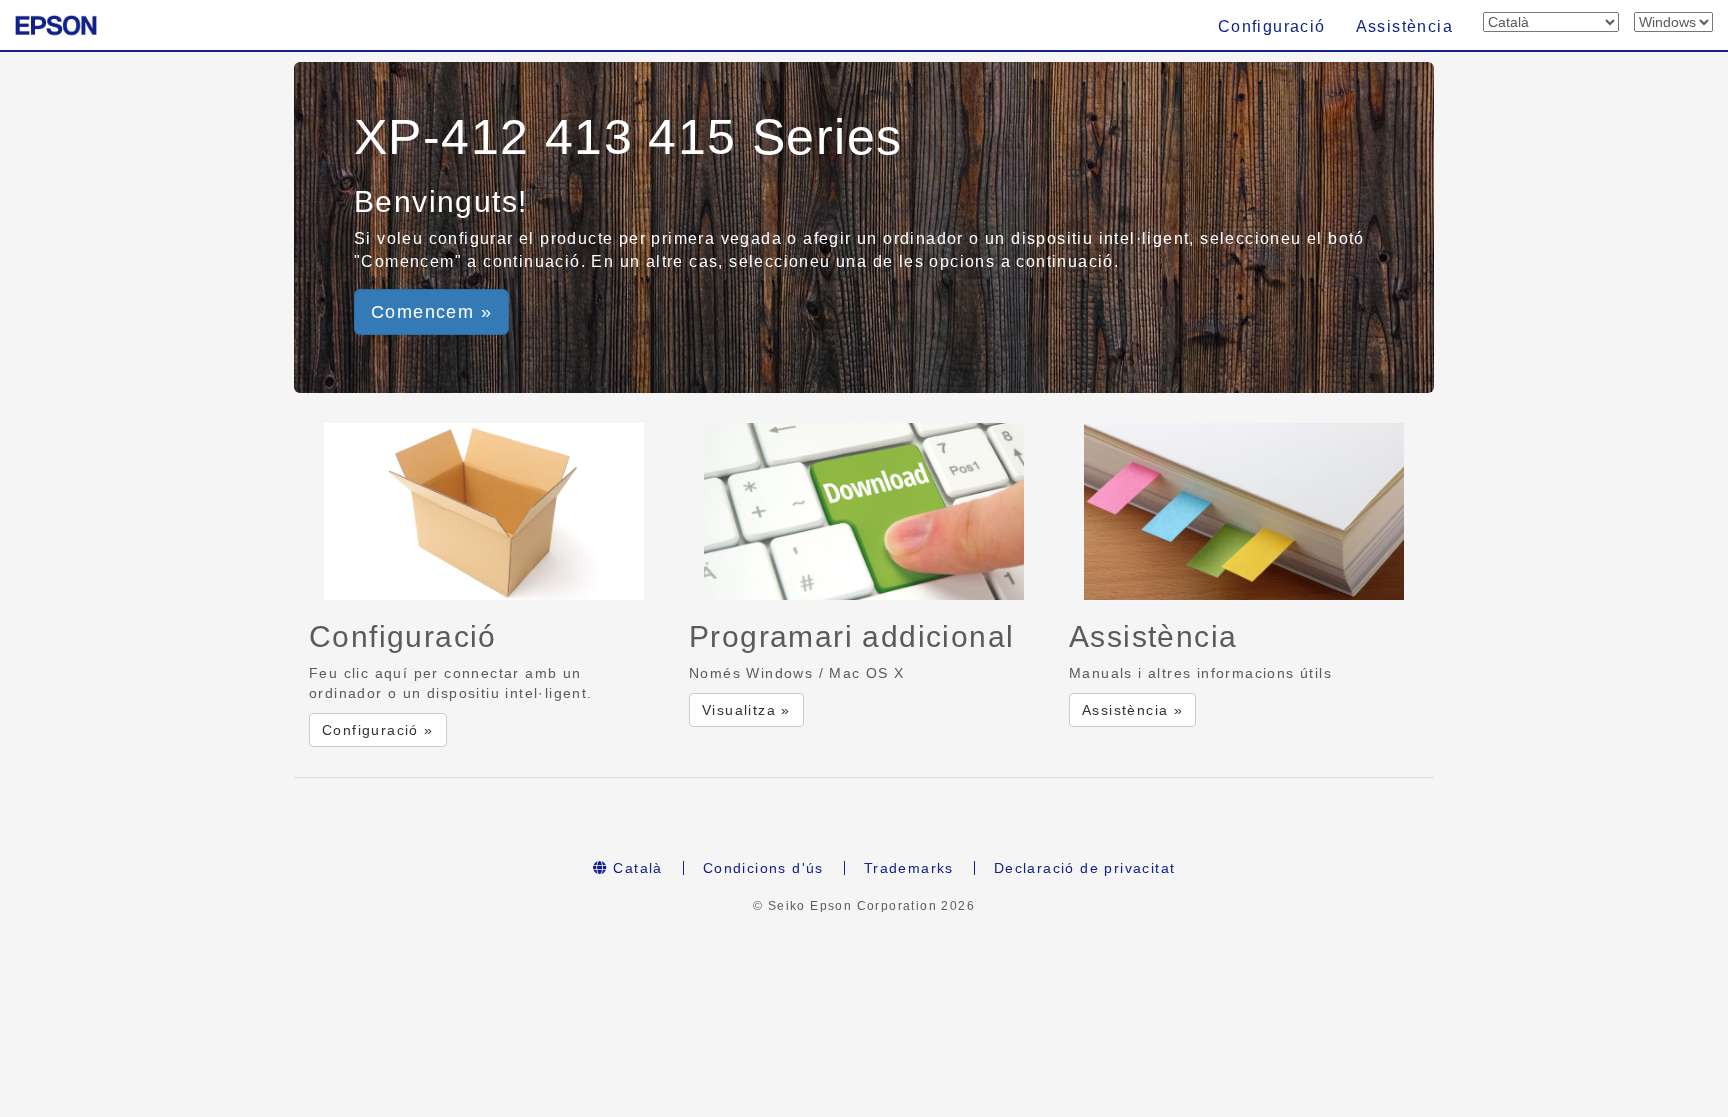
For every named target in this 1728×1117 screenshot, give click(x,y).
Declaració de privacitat (1085, 868)
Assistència (1404, 26)
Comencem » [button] (431, 312)
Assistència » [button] (1132, 710)
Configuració (1272, 26)
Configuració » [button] (378, 730)
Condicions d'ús (763, 868)
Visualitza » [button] (746, 710)
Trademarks (909, 868)
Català (635, 868)
